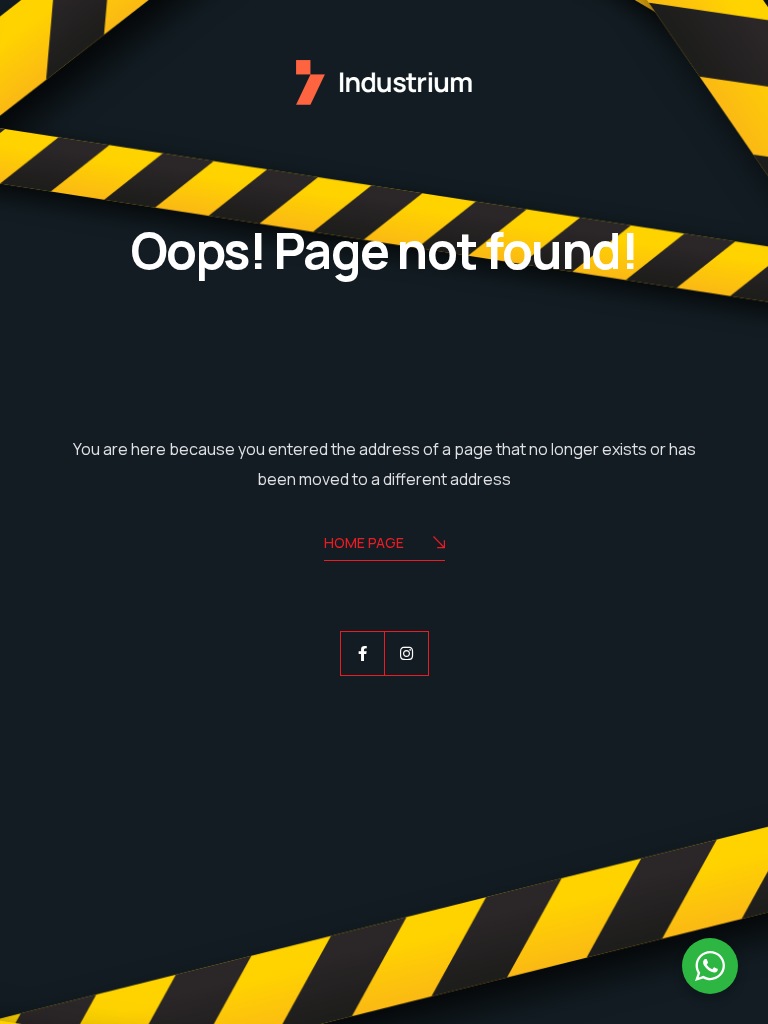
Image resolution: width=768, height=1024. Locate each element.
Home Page (364, 542)
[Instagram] (406, 653)
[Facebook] (362, 653)
